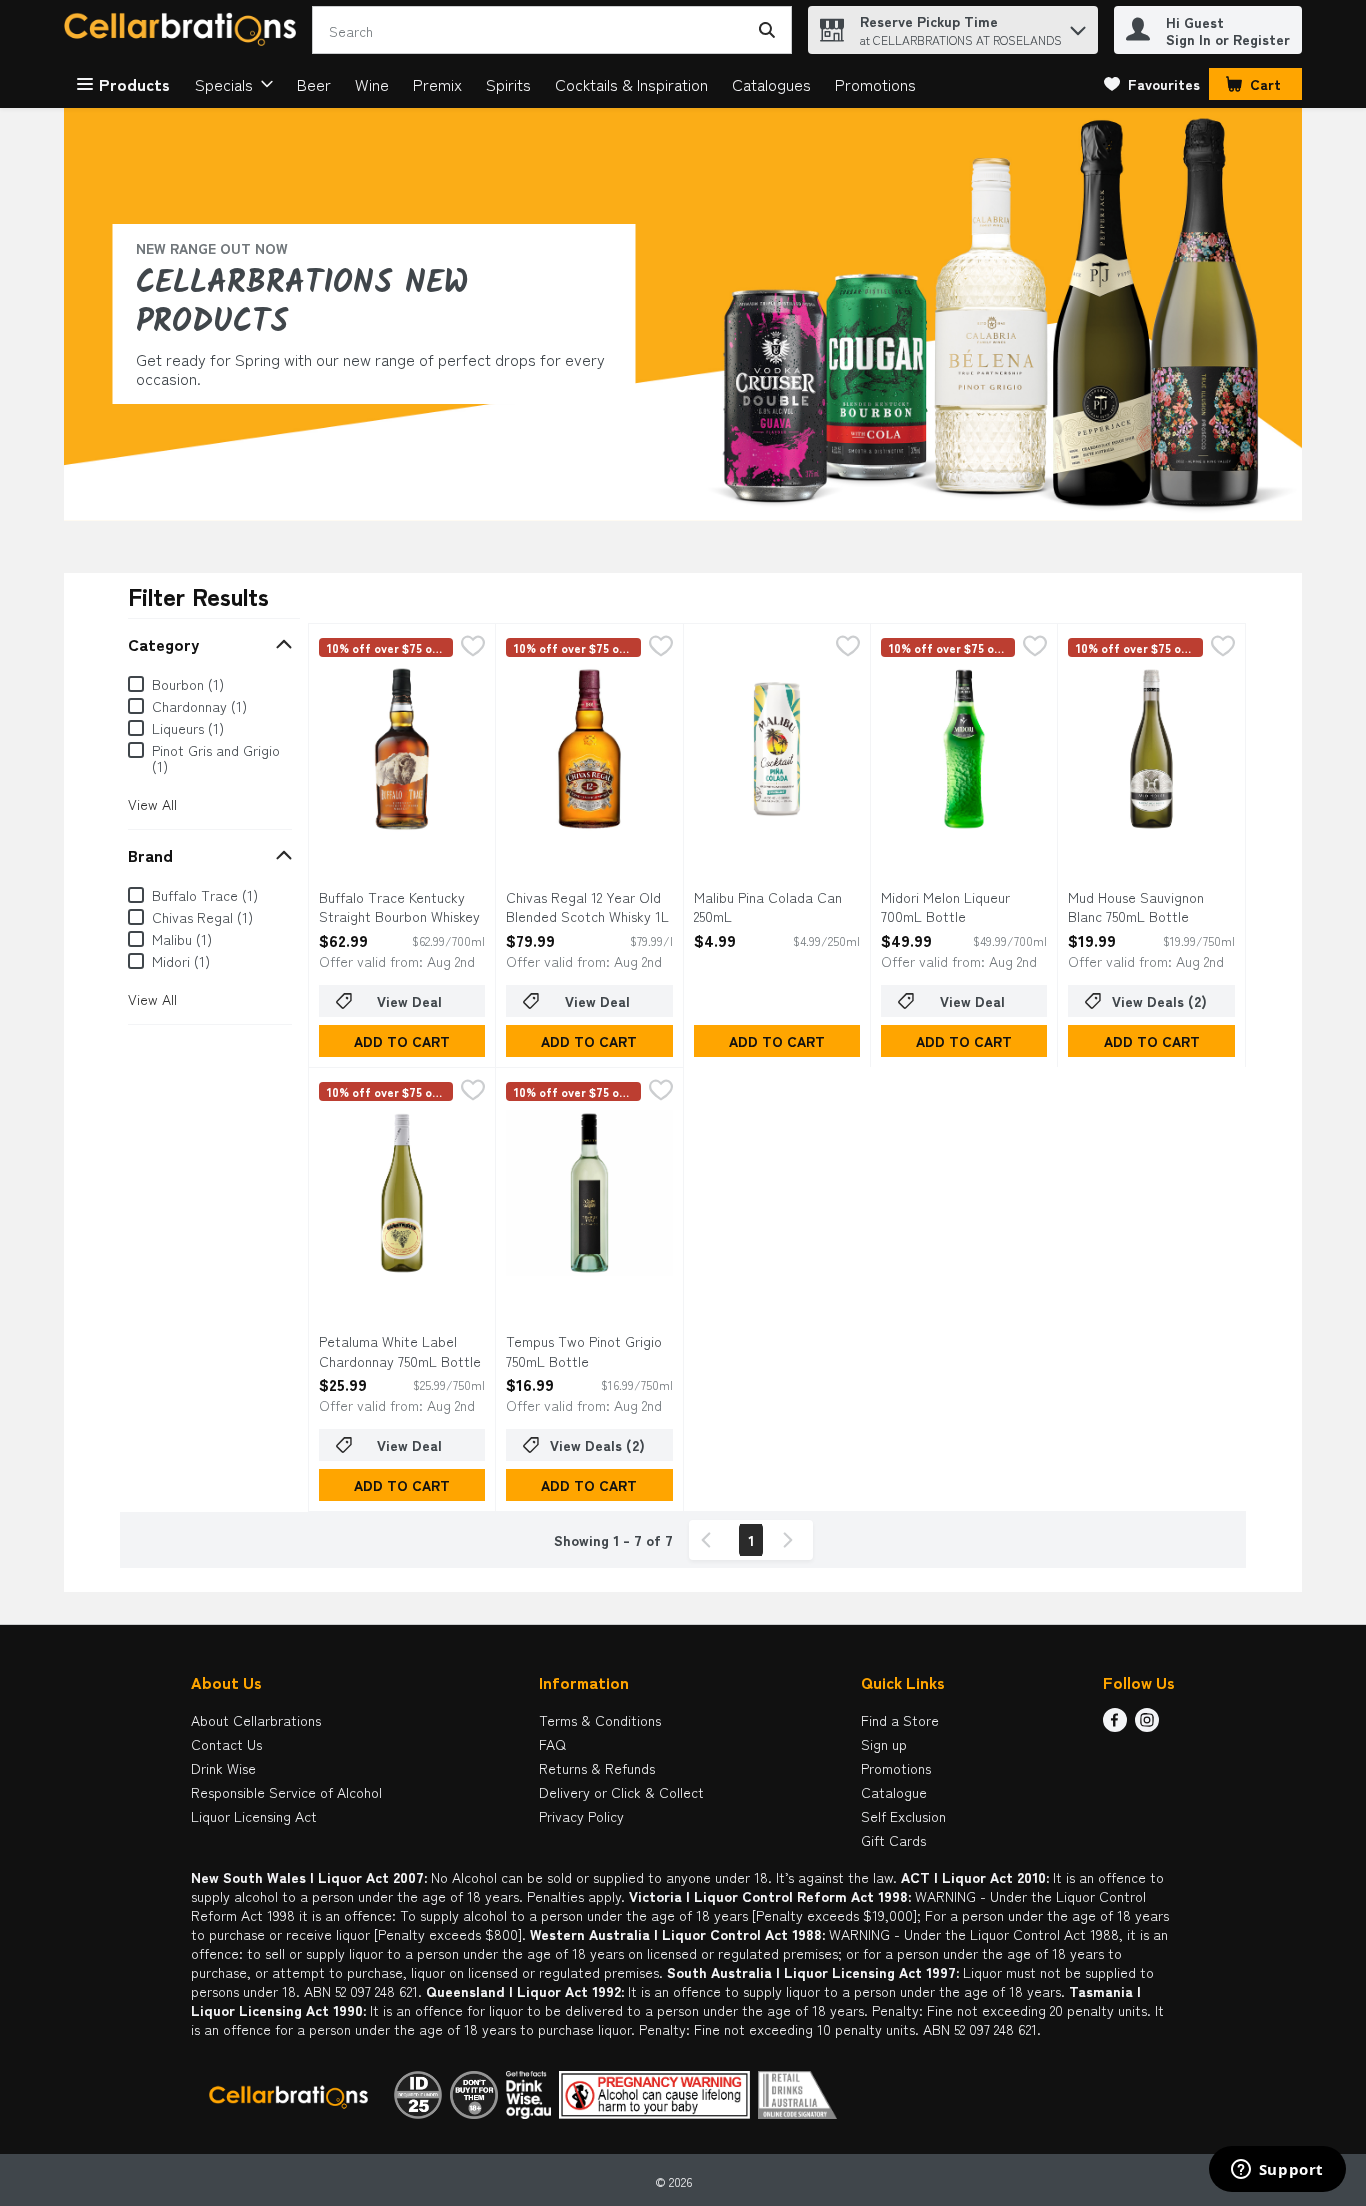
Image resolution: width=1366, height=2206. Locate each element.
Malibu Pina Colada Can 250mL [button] (775, 907)
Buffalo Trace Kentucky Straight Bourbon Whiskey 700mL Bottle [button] (400, 908)
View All (152, 804)
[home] (184, 30)
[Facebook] (1115, 1725)
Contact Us (226, 1744)
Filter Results (198, 595)
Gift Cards (893, 1840)
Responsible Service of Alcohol (286, 1792)
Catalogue (894, 1792)
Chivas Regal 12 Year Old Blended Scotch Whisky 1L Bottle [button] (587, 908)
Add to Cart (402, 1041)
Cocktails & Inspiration (631, 84)
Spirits (508, 84)
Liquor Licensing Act (254, 1816)
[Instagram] (1147, 1725)
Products (134, 84)
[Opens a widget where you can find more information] (1277, 2171)
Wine (372, 84)
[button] (1078, 25)
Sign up (884, 1744)
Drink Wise (223, 1768)
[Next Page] (792, 1540)
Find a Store (900, 1720)
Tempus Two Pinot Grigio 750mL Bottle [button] (587, 1351)
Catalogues (771, 84)
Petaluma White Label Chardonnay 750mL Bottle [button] (400, 1351)
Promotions (875, 84)
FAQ (552, 1744)
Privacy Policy (581, 1816)
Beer (314, 84)
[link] (1152, 84)
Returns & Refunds (597, 1768)
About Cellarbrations (256, 1720)
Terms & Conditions (600, 1720)
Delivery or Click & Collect (621, 1792)
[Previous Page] (710, 1540)
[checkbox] (473, 647)
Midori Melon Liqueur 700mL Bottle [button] (962, 907)
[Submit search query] (767, 30)
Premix (437, 84)
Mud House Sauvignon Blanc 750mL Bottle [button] (1149, 907)
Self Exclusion (903, 1816)
